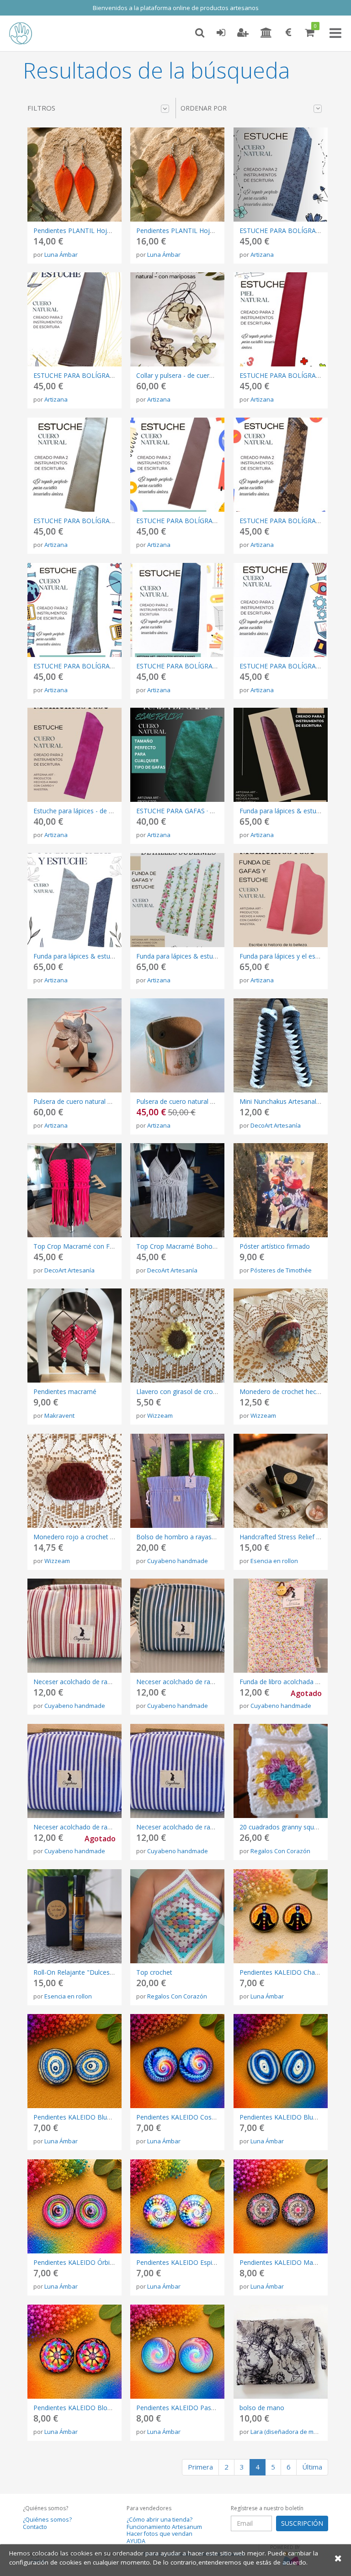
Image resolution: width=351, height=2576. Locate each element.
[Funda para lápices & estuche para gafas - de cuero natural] (281, 755)
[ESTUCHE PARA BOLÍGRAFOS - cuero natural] (281, 610)
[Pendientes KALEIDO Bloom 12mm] (74, 2352)
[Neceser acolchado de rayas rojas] (74, 1626)
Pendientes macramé (65, 1391)
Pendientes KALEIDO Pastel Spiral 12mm (197, 2408)
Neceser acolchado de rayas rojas (84, 1682)
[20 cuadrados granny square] (281, 1771)
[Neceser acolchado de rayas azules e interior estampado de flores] (177, 1771)
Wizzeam (160, 1415)
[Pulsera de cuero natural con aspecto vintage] (177, 1045)
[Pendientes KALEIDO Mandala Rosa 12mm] (281, 2206)
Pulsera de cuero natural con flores (85, 1101)
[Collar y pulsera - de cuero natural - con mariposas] (177, 319)
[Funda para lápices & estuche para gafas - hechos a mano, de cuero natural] (177, 900)
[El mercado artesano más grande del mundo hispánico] (27, 33)
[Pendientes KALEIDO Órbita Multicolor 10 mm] (74, 2206)
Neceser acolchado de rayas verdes (189, 1682)
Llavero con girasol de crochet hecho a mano (203, 1391)
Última (312, 2467)
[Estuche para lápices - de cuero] (74, 755)
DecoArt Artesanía (276, 1125)
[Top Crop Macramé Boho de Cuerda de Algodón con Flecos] (177, 1190)
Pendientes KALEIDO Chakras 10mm (294, 1972)
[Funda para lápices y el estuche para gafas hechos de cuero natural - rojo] (281, 900)
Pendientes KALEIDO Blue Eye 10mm (295, 2117)
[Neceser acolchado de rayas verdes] (177, 1626)
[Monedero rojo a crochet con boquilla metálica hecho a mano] (74, 1481)
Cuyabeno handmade (178, 1561)
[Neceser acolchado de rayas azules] (74, 1771)
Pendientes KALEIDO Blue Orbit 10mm (91, 2117)
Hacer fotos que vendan (160, 2534)
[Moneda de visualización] (288, 33)
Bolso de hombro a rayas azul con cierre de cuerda (212, 1537)
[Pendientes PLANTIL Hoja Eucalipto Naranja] (177, 175)
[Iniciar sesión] (221, 33)
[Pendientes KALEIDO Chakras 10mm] (281, 1916)
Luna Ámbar (61, 254)
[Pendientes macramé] (74, 1336)
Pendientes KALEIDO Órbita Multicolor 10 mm (102, 2262)
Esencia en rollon (274, 1561)
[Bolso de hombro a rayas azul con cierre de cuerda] (177, 1481)
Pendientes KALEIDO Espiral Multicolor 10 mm (205, 2262)
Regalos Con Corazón (280, 1851)
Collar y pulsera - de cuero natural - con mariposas (211, 375)
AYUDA (136, 2541)
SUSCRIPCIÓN (302, 2523)
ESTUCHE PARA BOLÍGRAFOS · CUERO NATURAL (107, 375)
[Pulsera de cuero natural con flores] (74, 1045)
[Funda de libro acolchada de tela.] (281, 1626)
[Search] (200, 33)
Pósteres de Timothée (281, 1270)
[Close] (338, 2558)
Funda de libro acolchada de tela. (288, 1682)
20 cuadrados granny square (282, 1827)
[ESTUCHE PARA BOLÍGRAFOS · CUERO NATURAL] (281, 175)
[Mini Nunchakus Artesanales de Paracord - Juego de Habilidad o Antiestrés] (281, 1045)
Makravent (59, 1415)
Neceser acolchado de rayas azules (86, 1827)
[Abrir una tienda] (266, 33)
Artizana (262, 254)
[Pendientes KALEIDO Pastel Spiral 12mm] (177, 2352)
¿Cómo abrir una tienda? (160, 2520)
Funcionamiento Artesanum (164, 2527)
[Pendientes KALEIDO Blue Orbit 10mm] (74, 2061)
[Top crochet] (177, 1916)
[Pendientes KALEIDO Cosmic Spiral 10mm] (177, 2061)
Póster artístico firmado (275, 1246)
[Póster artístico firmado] (281, 1190)
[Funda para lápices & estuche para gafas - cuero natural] (74, 900)
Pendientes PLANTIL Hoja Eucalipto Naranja (202, 231)
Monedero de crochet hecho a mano (294, 1391)
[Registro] (243, 33)
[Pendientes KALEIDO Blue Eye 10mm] (281, 2061)
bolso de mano (262, 2408)
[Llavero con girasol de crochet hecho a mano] (177, 1336)
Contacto (35, 2527)
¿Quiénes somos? (47, 2520)
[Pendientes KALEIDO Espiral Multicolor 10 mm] (177, 2206)
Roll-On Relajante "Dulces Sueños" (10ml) (95, 1972)
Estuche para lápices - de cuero (80, 811)
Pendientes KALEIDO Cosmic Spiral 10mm (199, 2117)
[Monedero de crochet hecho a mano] (281, 1336)
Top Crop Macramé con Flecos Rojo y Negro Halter (110, 1246)
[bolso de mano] (281, 2352)
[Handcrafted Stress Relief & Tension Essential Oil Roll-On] (281, 1481)
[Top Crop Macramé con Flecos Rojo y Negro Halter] (74, 1190)
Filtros (41, 108)
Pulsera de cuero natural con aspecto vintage (203, 1101)
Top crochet (154, 1972)
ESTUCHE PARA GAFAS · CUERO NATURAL (199, 811)
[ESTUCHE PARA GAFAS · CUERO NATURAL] (177, 755)
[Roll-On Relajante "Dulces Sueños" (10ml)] (74, 1916)
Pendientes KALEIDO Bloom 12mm (86, 2408)
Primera (200, 2467)
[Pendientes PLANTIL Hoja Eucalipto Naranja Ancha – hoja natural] (74, 175)
